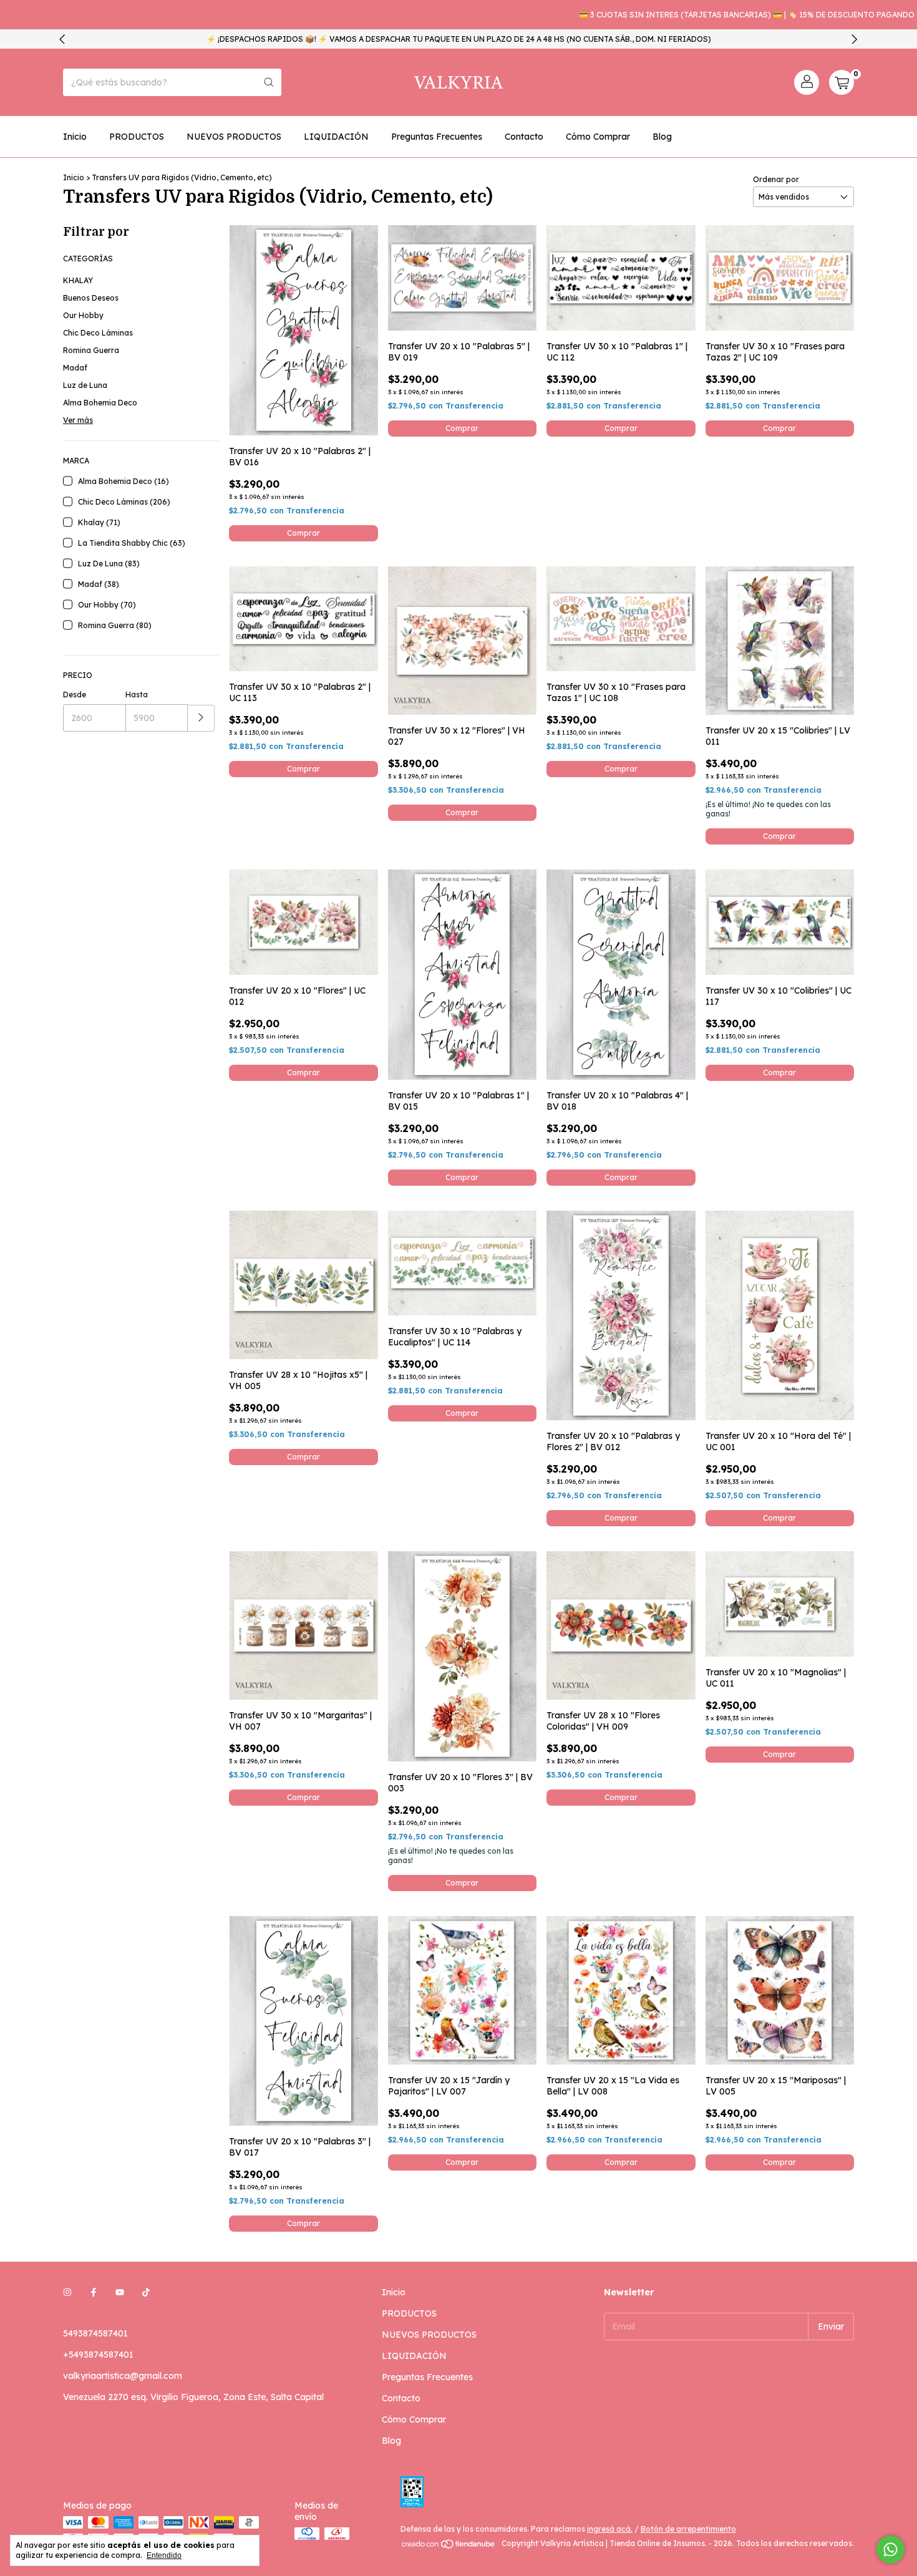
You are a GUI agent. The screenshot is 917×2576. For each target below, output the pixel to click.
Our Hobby (83, 315)
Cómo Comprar (598, 137)
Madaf (75, 368)
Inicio (75, 137)
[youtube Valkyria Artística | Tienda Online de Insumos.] (120, 2292)
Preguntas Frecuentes (437, 137)
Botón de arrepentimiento (688, 2529)
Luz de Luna (85, 385)
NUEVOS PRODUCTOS (234, 137)
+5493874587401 (98, 2355)
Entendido (164, 2555)
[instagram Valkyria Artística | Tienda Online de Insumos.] (67, 2292)
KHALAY (78, 280)
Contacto (524, 137)
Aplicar (201, 718)
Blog (662, 137)
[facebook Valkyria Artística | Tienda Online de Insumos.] (94, 2292)
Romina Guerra (91, 350)
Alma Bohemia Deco (100, 403)
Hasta (137, 695)
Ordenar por (776, 179)
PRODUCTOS (137, 137)
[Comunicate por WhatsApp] (890, 2549)
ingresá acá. (610, 2529)
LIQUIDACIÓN (336, 137)
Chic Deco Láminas (98, 333)
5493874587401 (95, 2333)
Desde (75, 695)
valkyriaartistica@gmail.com (123, 2376)
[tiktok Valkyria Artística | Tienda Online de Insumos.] (146, 2292)
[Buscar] (269, 82)
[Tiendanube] (449, 2546)
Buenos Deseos (91, 298)
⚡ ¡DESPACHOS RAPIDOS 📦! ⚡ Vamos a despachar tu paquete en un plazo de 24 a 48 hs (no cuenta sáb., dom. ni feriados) (459, 39)
